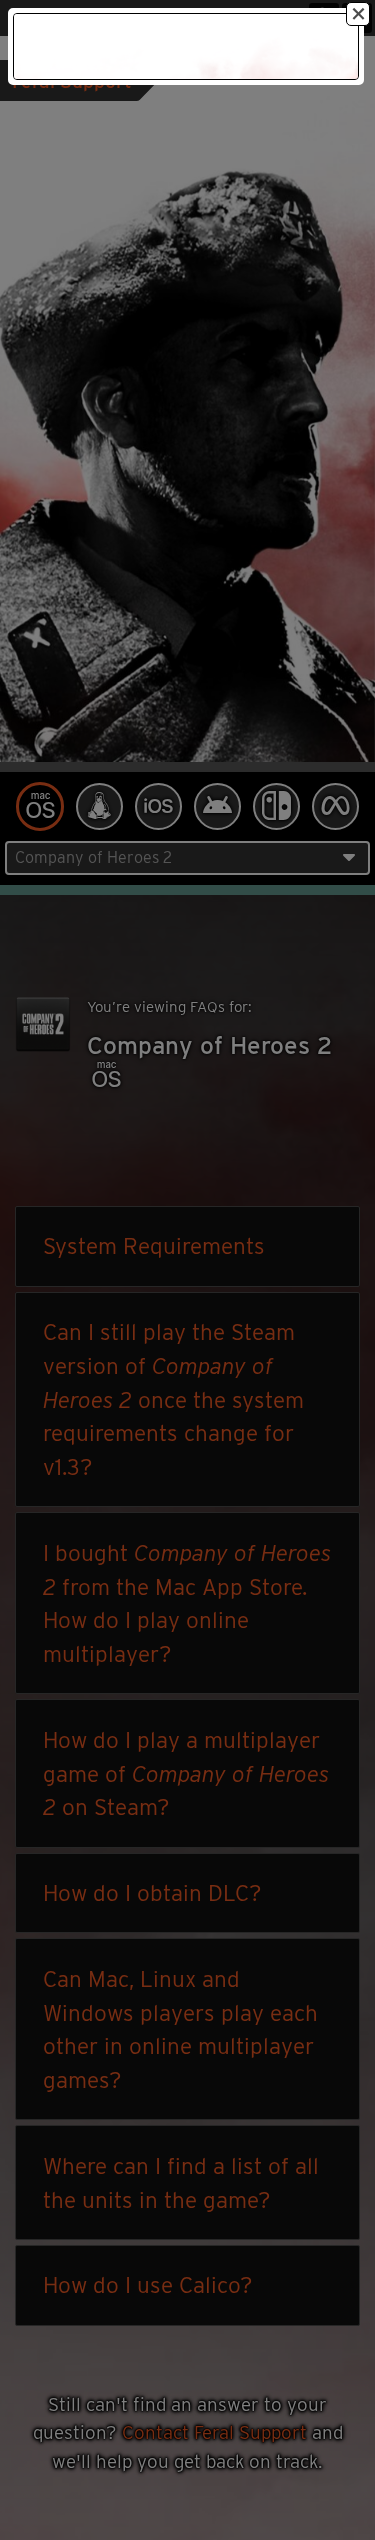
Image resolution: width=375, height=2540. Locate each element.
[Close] (358, 14)
